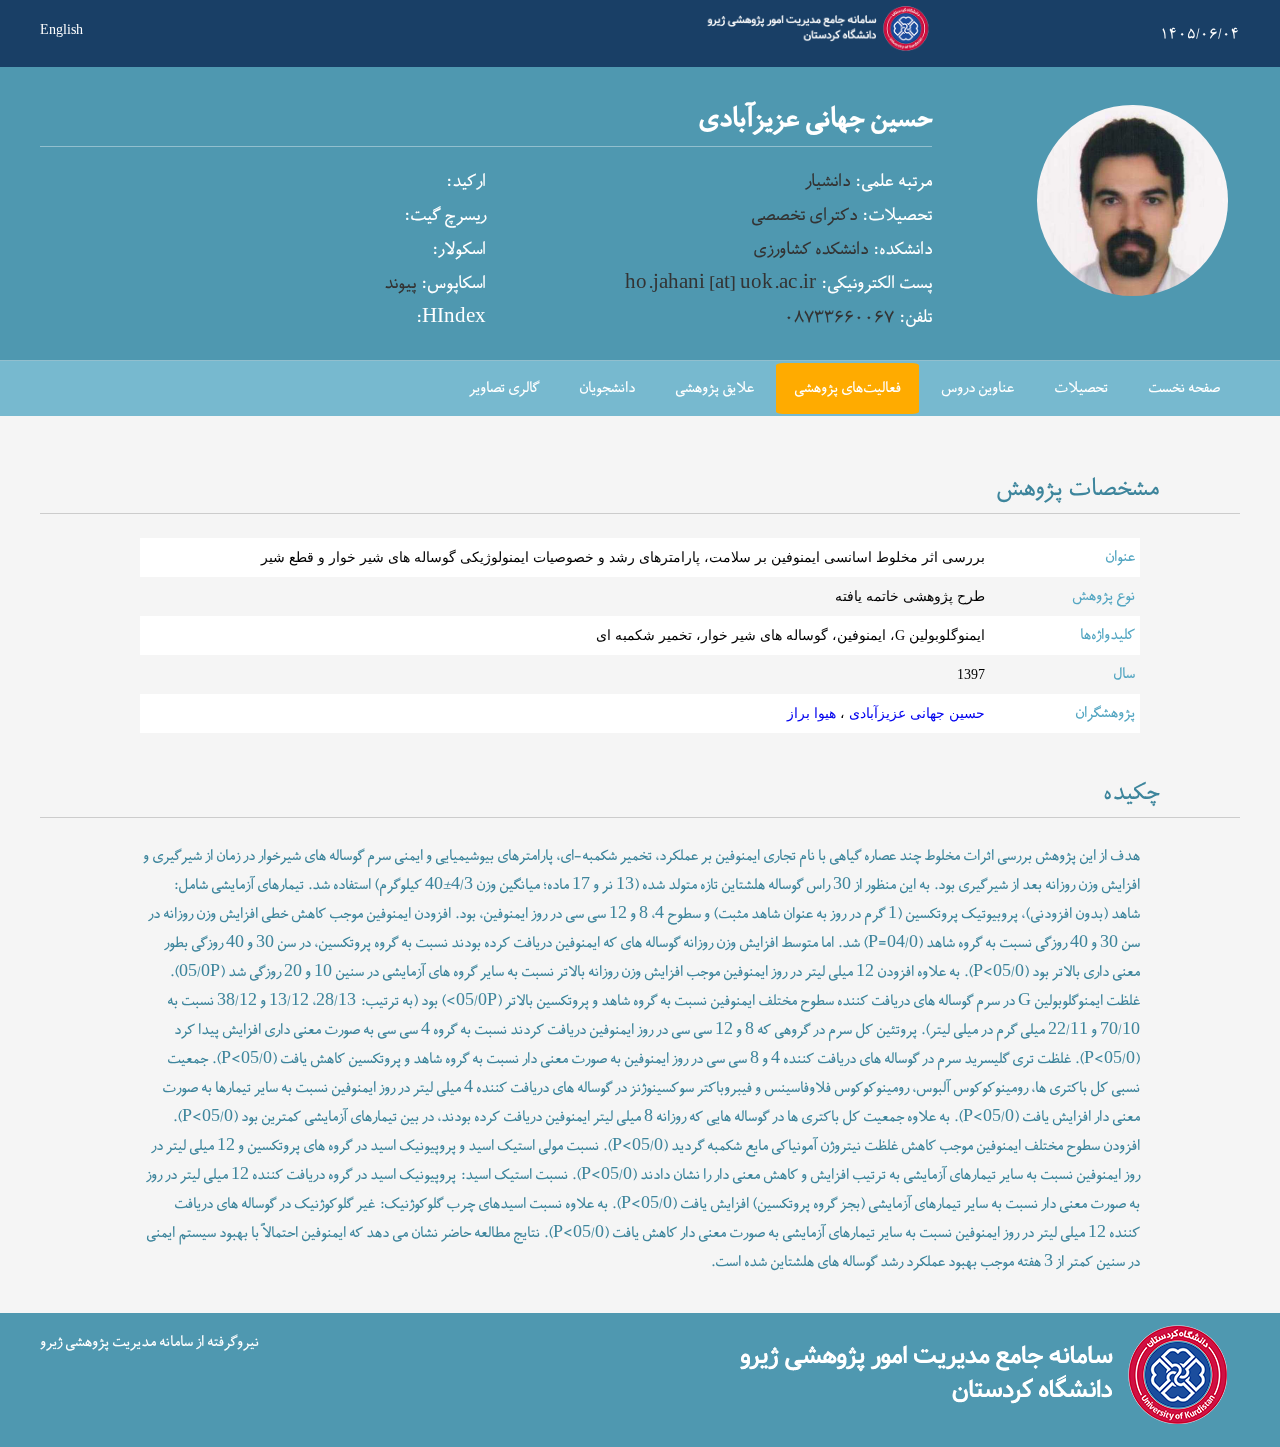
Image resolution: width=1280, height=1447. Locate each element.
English (61, 28)
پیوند (400, 284)
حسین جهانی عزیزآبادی (915, 713)
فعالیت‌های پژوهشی (847, 388)
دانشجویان (607, 388)
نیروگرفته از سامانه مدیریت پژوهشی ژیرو (149, 1341)
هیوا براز (811, 713)
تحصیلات (1081, 388)
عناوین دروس (977, 388)
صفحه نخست (1184, 388)
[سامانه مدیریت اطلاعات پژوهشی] (814, 48)
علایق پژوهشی (714, 388)
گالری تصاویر (504, 388)
